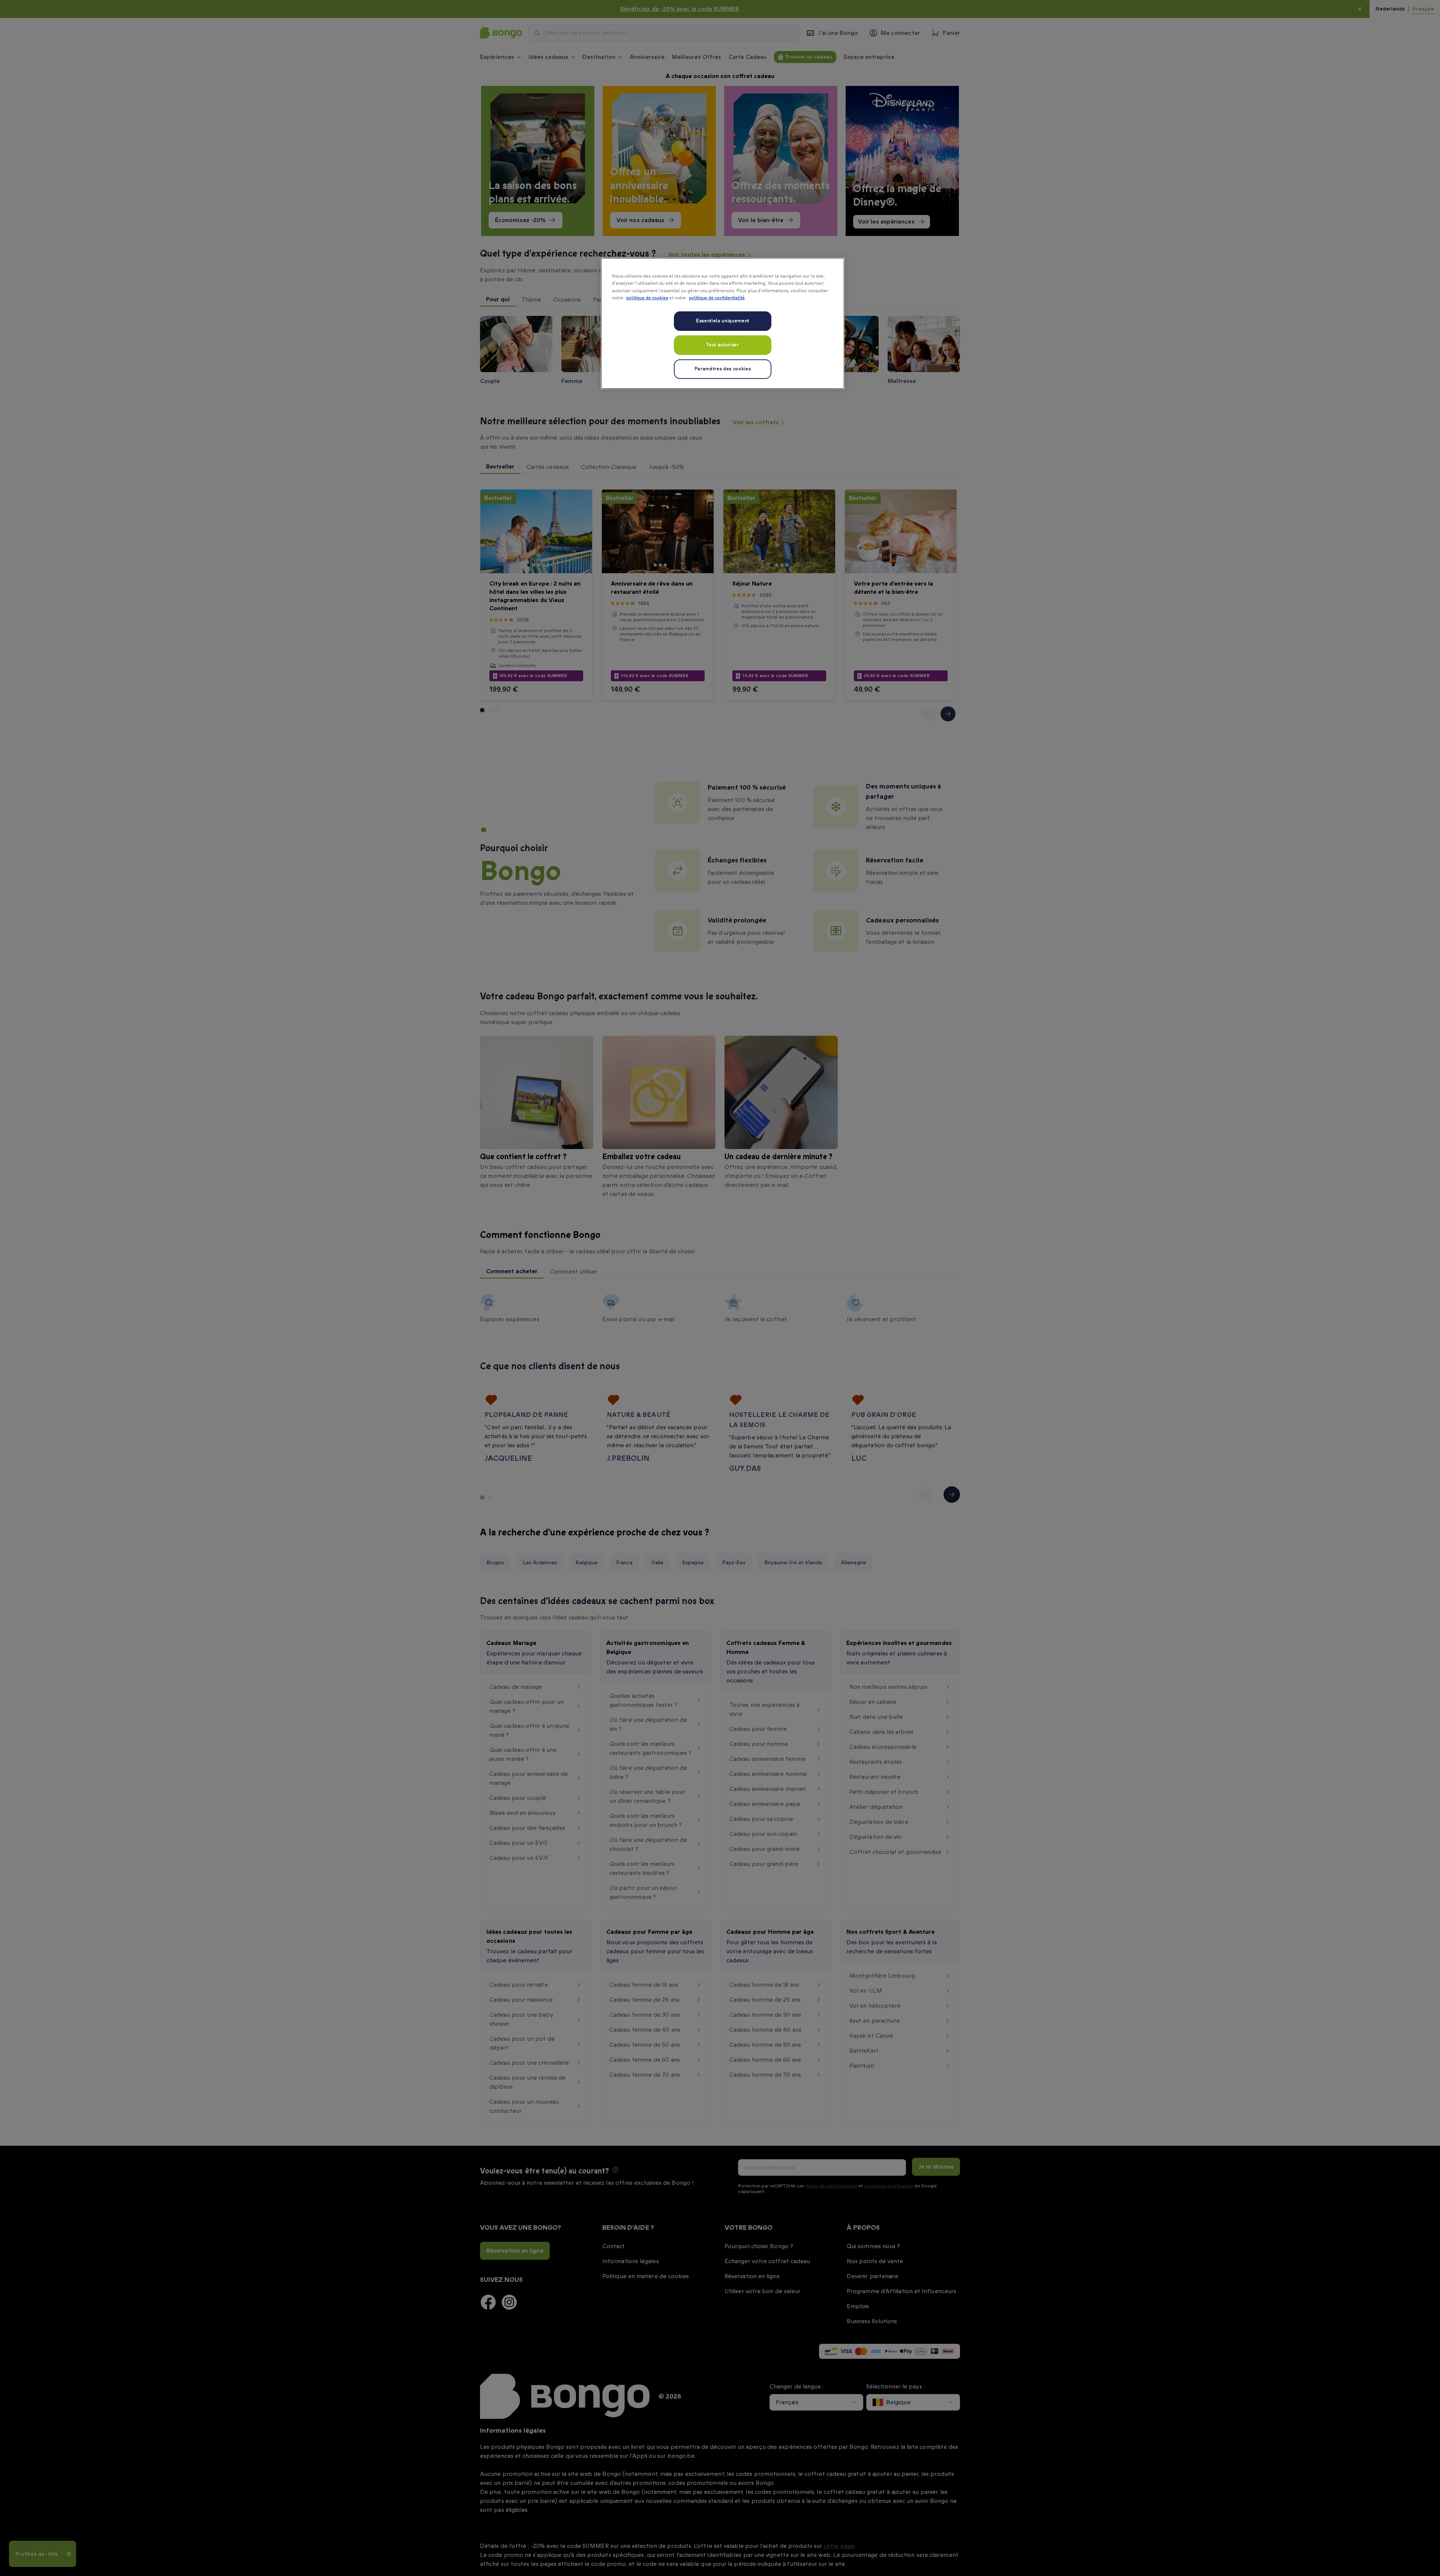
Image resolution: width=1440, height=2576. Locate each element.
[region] (723, 323)
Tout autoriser (722, 345)
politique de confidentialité (717, 298)
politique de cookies (647, 298)
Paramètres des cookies (723, 369)
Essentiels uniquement (723, 321)
